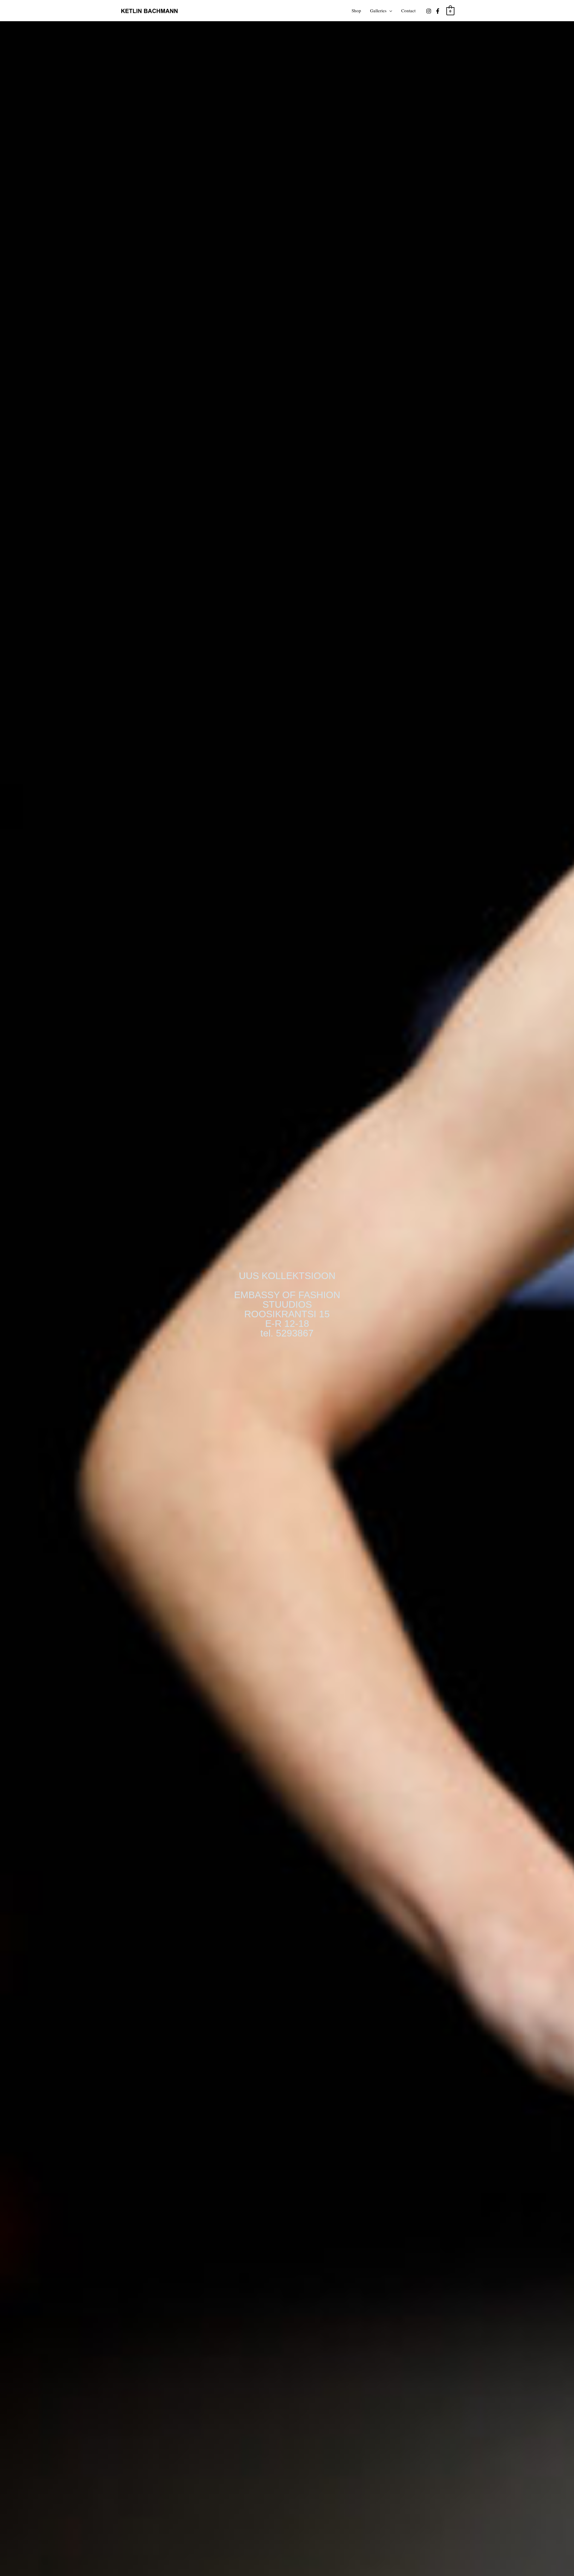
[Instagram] (429, 11)
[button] (389, 10)
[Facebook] (438, 11)
